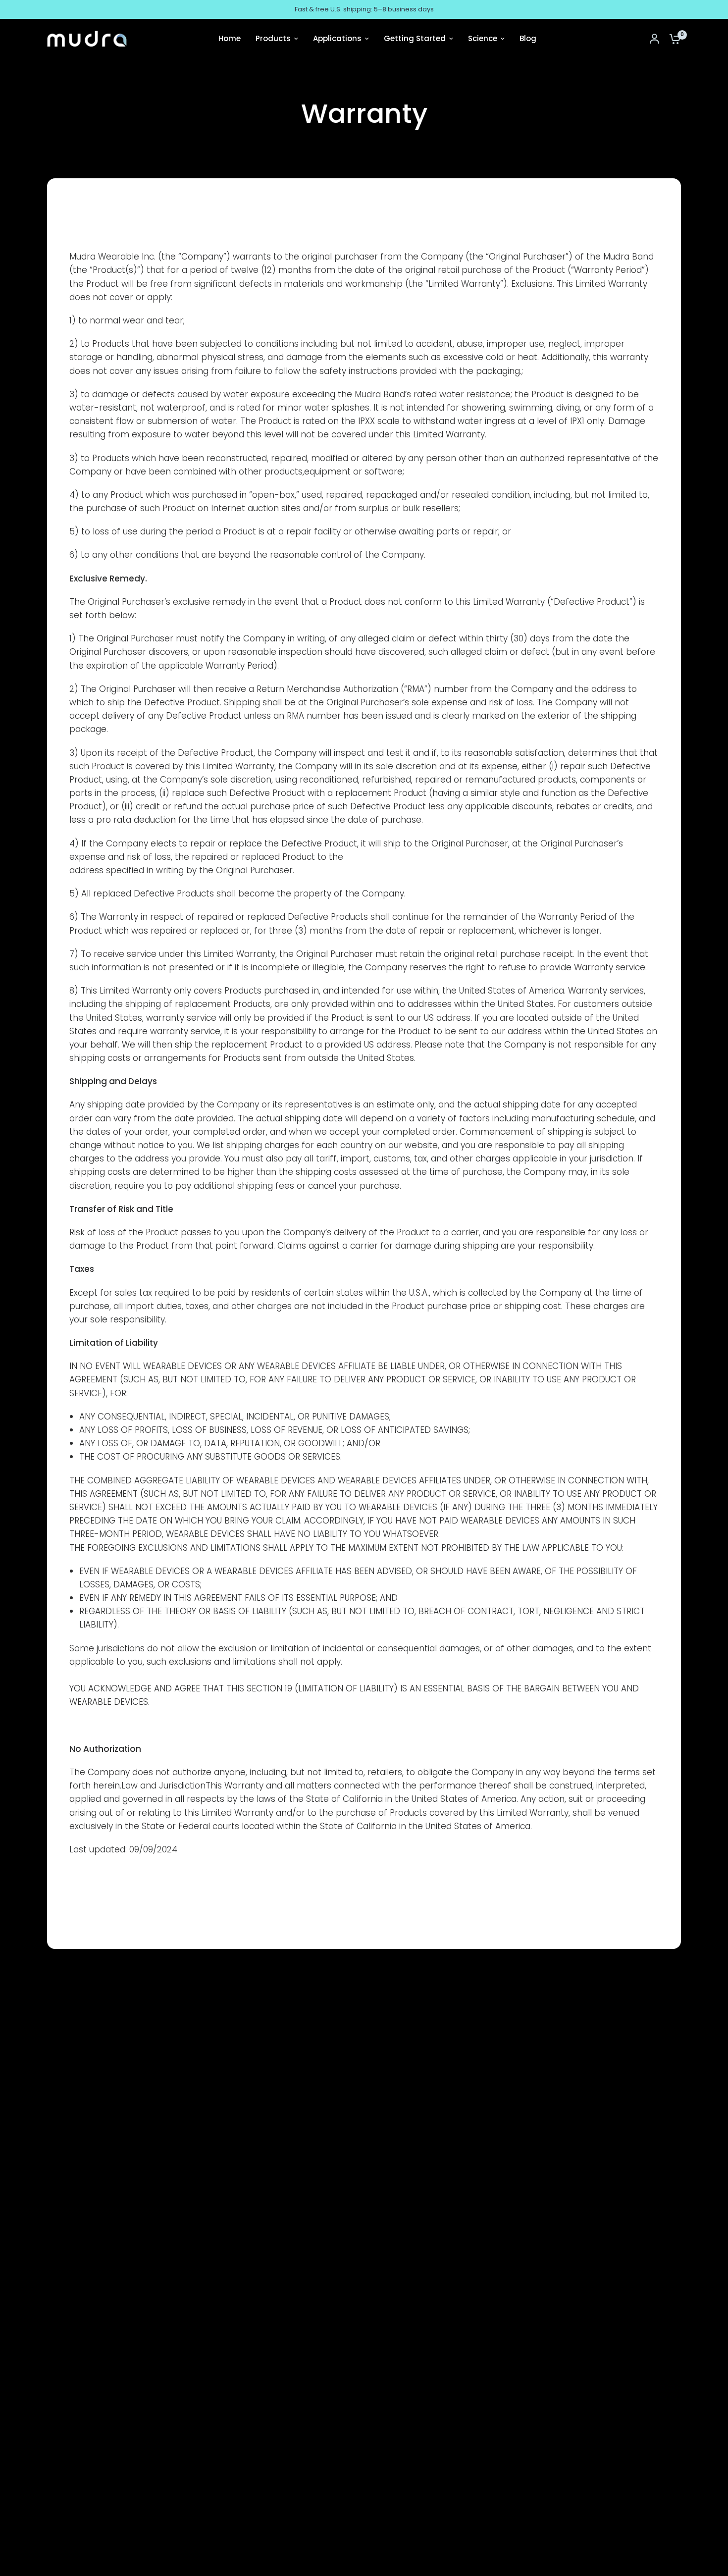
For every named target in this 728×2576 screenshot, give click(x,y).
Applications (337, 38)
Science (483, 38)
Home (230, 38)
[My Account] (654, 39)
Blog (528, 38)
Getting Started (415, 38)
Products (273, 38)
